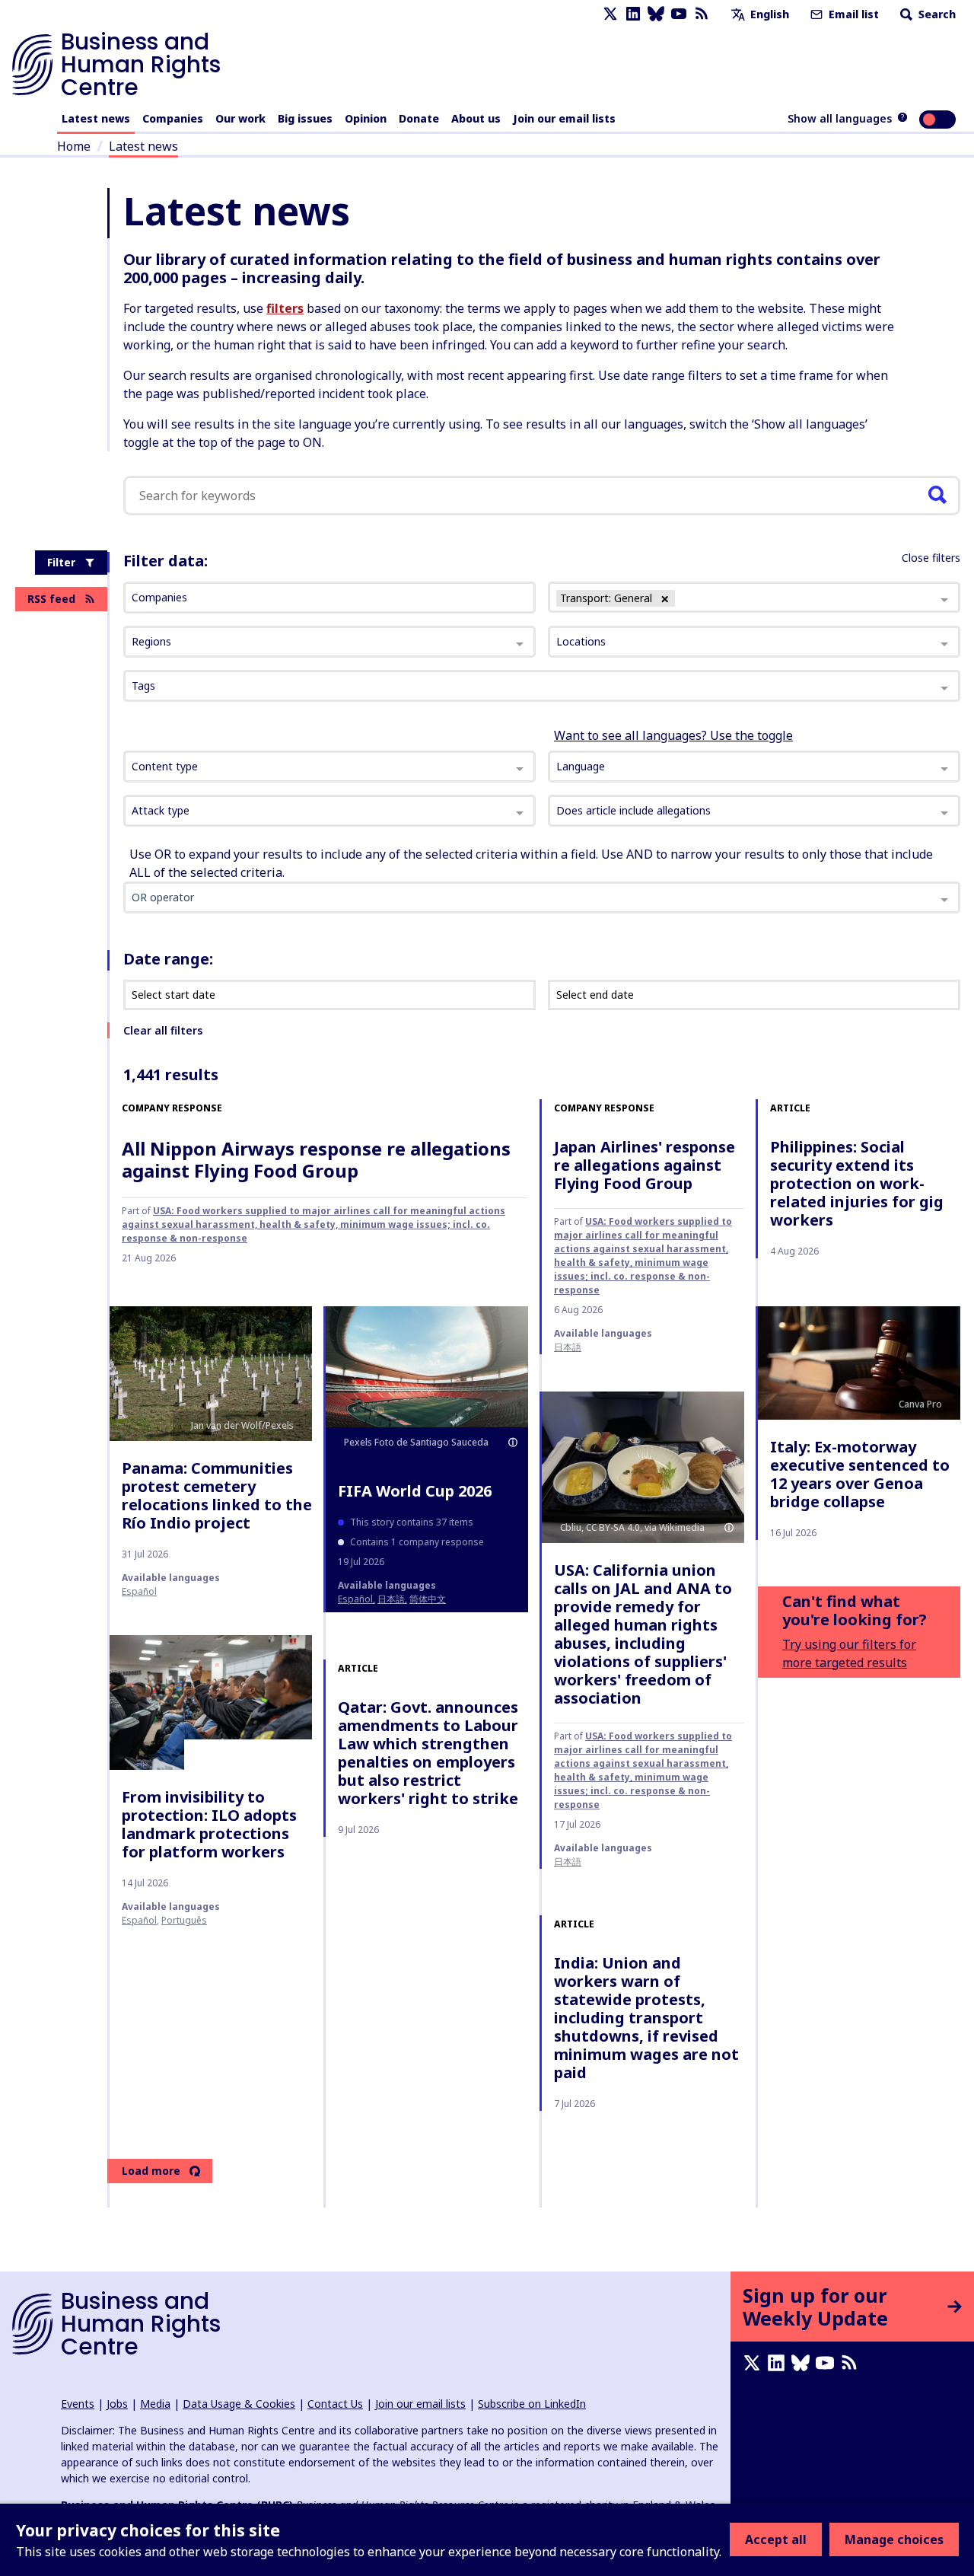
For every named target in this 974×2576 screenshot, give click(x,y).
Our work (240, 118)
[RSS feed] (702, 14)
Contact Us (335, 2404)
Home (74, 146)
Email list (852, 14)
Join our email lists (564, 118)
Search (936, 14)
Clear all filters (163, 1030)
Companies (173, 118)
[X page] (610, 14)
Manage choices (894, 2539)
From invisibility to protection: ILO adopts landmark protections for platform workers (209, 1824)
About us (476, 118)
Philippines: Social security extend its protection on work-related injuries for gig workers (857, 1183)
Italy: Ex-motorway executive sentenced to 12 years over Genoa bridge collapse (860, 1474)
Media (155, 2404)
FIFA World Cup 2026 (415, 1491)
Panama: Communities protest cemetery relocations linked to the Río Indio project (217, 1495)
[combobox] (329, 767)
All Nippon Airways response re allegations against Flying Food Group (316, 1159)
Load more (151, 2171)
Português (184, 1920)
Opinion (366, 118)
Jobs (117, 2404)
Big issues (305, 118)
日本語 (568, 1347)
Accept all (776, 2539)
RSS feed (51, 599)
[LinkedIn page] (633, 14)
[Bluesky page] (656, 14)
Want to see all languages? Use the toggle (673, 735)
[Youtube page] (679, 14)
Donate (419, 118)
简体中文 (428, 1599)
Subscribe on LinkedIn (532, 2404)
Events (78, 2404)
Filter (61, 562)
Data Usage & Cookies (239, 2404)
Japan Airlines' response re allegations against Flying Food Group (645, 1165)
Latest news (96, 118)
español (139, 1591)
